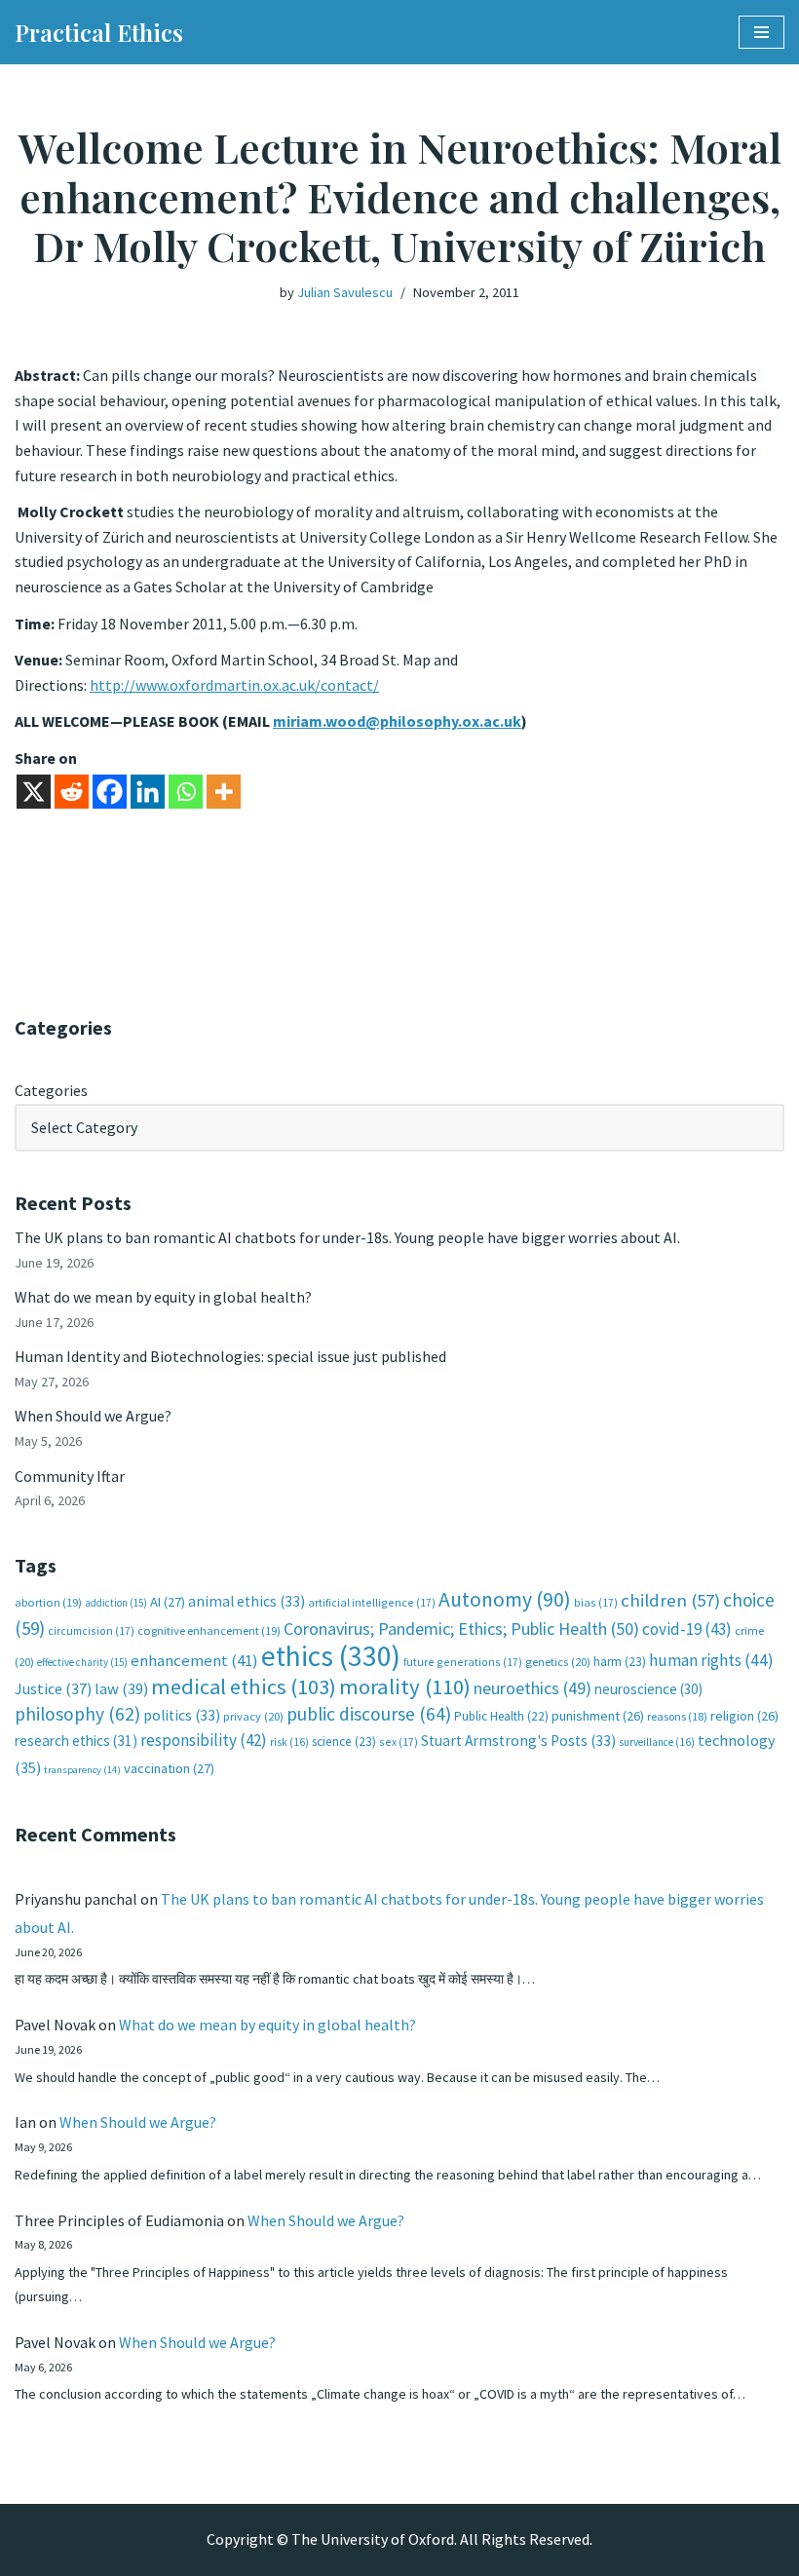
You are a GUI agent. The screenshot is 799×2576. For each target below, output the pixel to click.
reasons (677, 1716)
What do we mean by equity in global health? (163, 1297)
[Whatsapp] (186, 792)
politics (182, 1715)
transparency (82, 1770)
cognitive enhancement (209, 1630)
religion (744, 1716)
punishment (598, 1716)
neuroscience (648, 1689)
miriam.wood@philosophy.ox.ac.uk (397, 721)
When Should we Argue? (93, 1416)
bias (596, 1602)
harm (620, 1662)
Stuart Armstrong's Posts (518, 1741)
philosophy (77, 1714)
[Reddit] (72, 792)
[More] (224, 792)
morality (405, 1686)
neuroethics (533, 1688)
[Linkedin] (148, 792)
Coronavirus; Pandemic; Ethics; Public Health (461, 1629)
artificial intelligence (372, 1602)
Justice (53, 1688)
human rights (711, 1660)
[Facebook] (110, 792)
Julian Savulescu (345, 292)
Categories (51, 1090)
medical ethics (244, 1686)
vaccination (169, 1768)
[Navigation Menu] (761, 32)
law (121, 1689)
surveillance (657, 1742)
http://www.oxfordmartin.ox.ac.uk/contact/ (234, 685)
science (344, 1742)
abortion (48, 1602)
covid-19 (687, 1629)
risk (289, 1742)
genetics (558, 1662)
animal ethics (247, 1601)
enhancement (194, 1660)
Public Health (501, 1716)
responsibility (204, 1740)
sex (399, 1742)
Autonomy (505, 1599)
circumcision (91, 1630)
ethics (331, 1656)
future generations (463, 1662)
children (670, 1600)
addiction (116, 1603)
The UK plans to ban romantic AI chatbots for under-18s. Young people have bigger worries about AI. (347, 1237)
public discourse (369, 1714)
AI (168, 1602)
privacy (253, 1716)
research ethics (76, 1741)
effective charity (82, 1662)
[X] (34, 792)
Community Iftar (70, 1476)
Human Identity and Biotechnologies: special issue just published (230, 1356)
